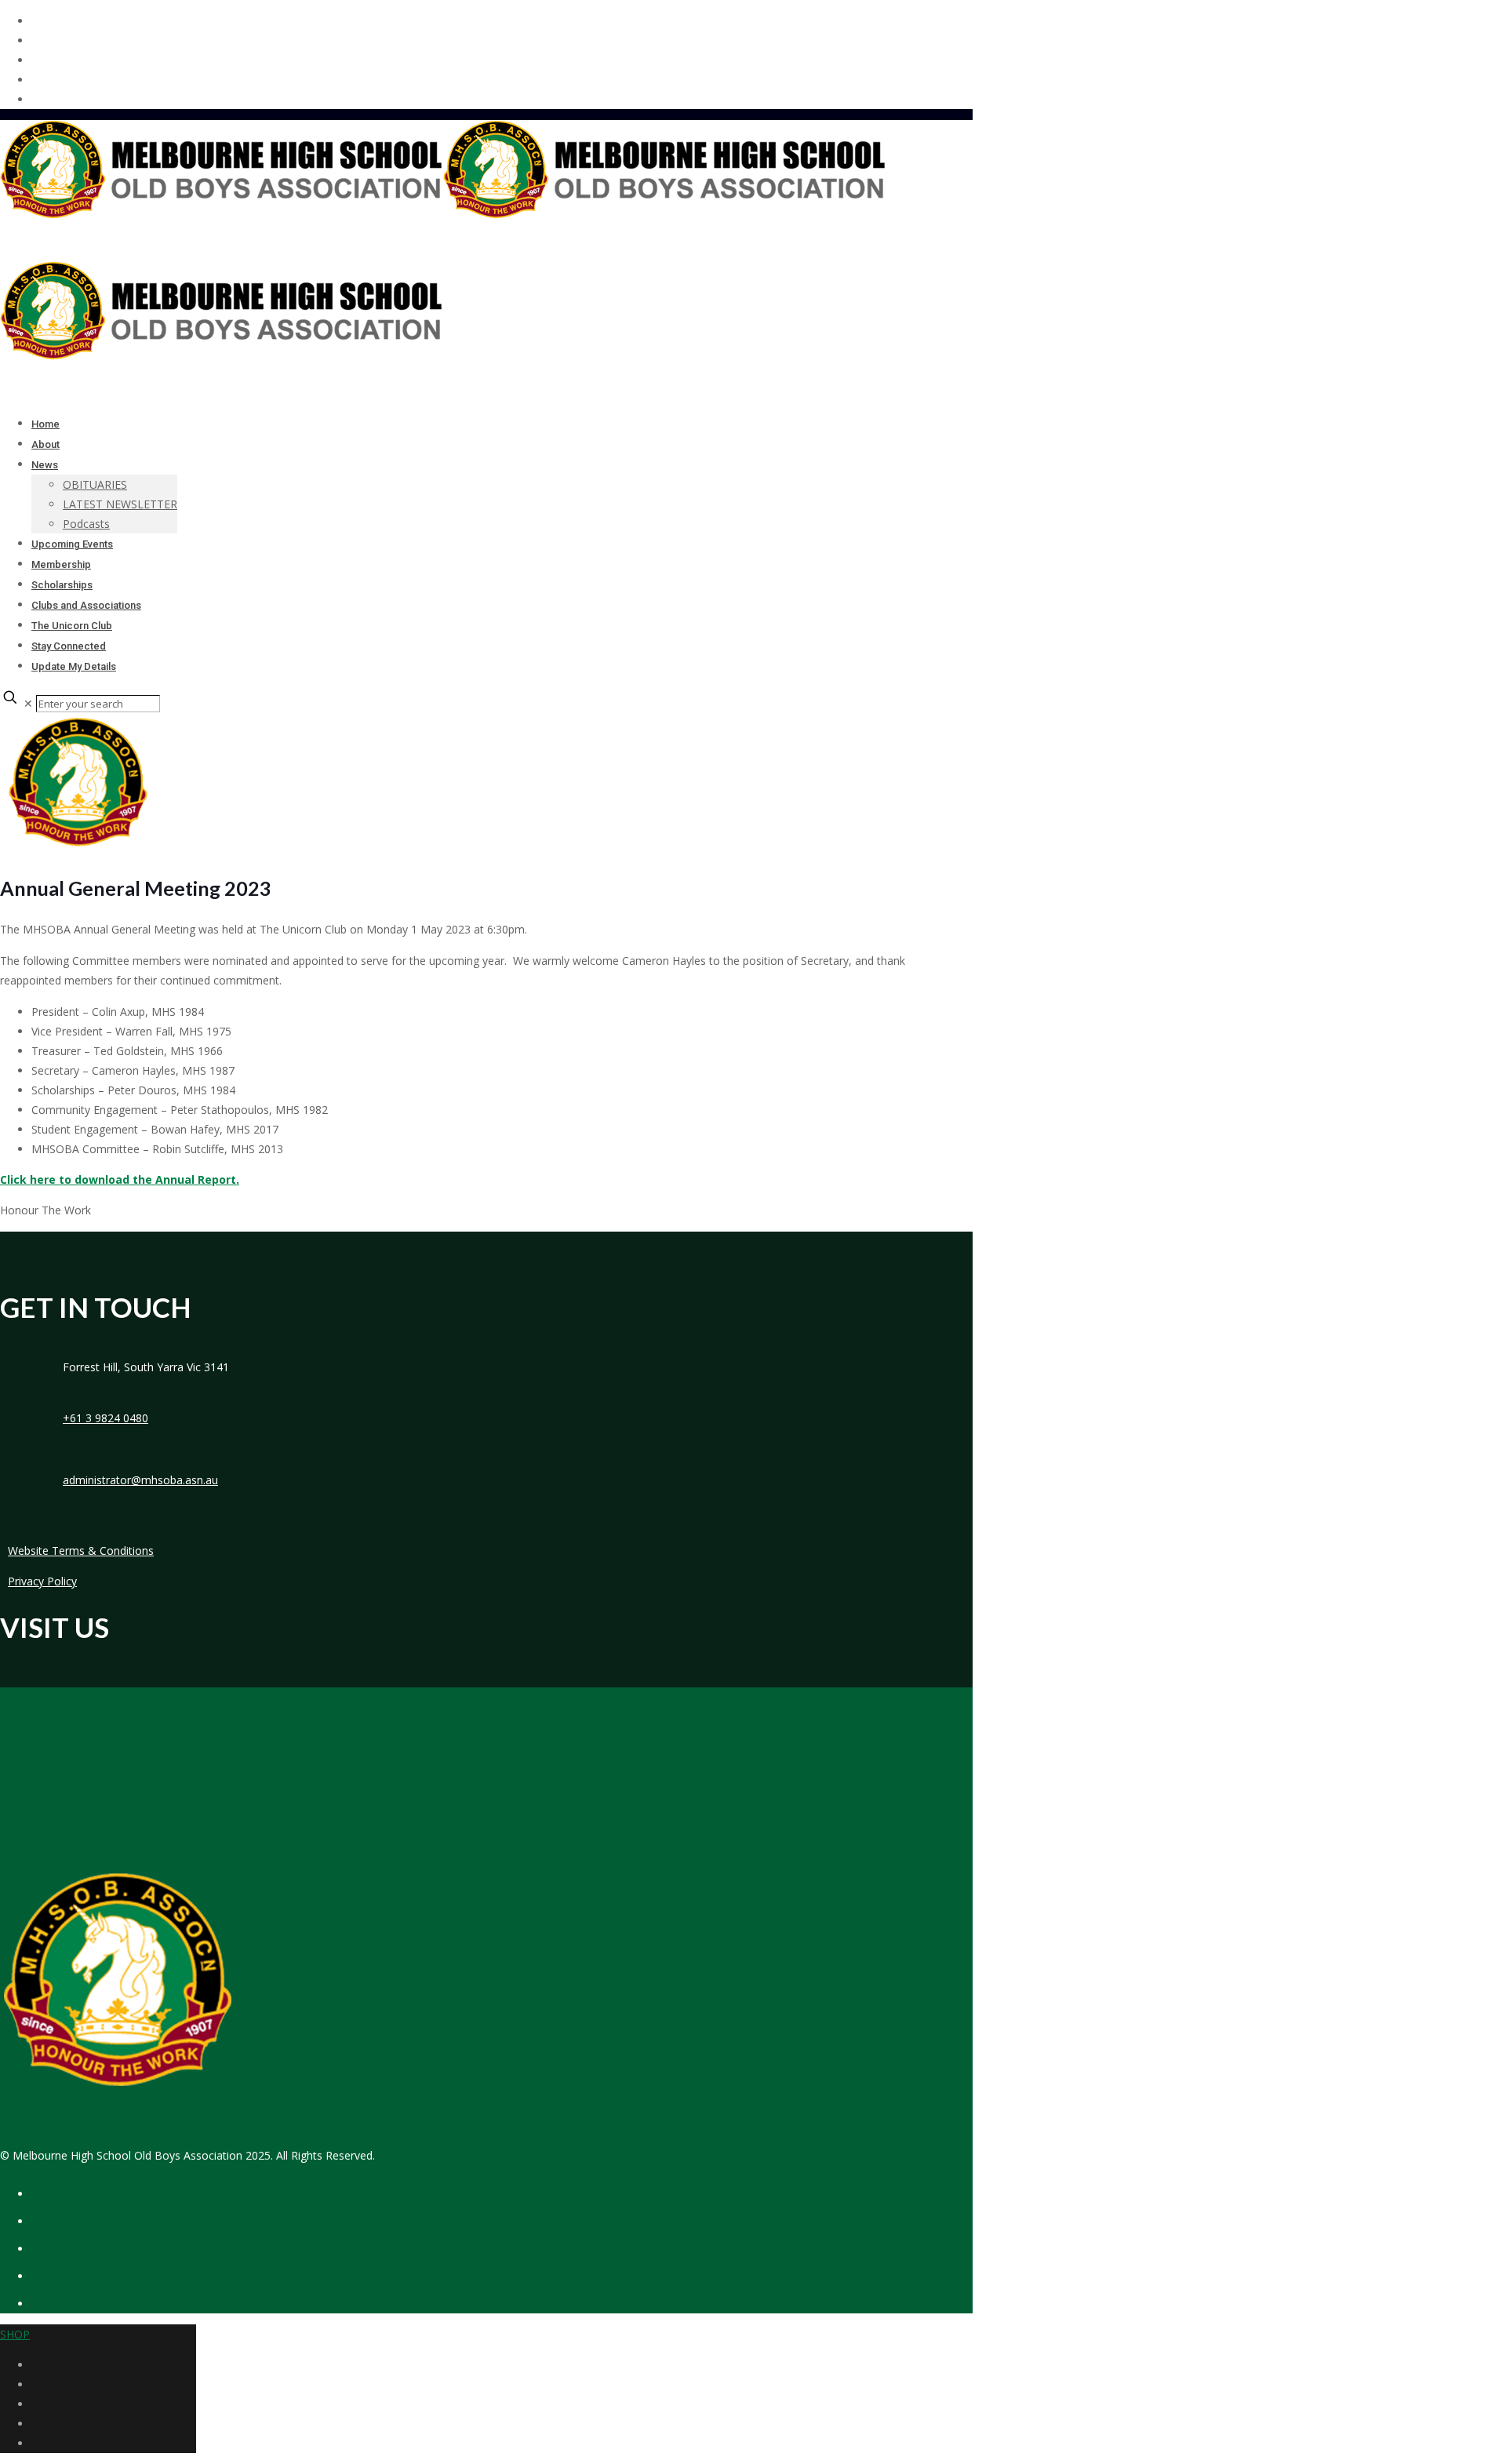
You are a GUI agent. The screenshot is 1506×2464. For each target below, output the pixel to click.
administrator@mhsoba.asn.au (140, 1480)
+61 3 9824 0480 (105, 1418)
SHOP (15, 2334)
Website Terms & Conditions (81, 1550)
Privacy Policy (42, 1581)
